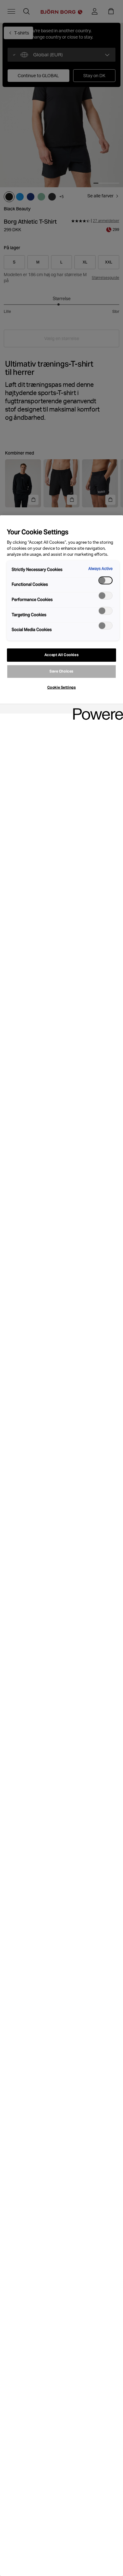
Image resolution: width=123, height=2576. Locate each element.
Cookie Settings (62, 687)
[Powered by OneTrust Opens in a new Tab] (96, 710)
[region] (61, 1546)
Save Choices (61, 671)
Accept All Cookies (61, 655)
